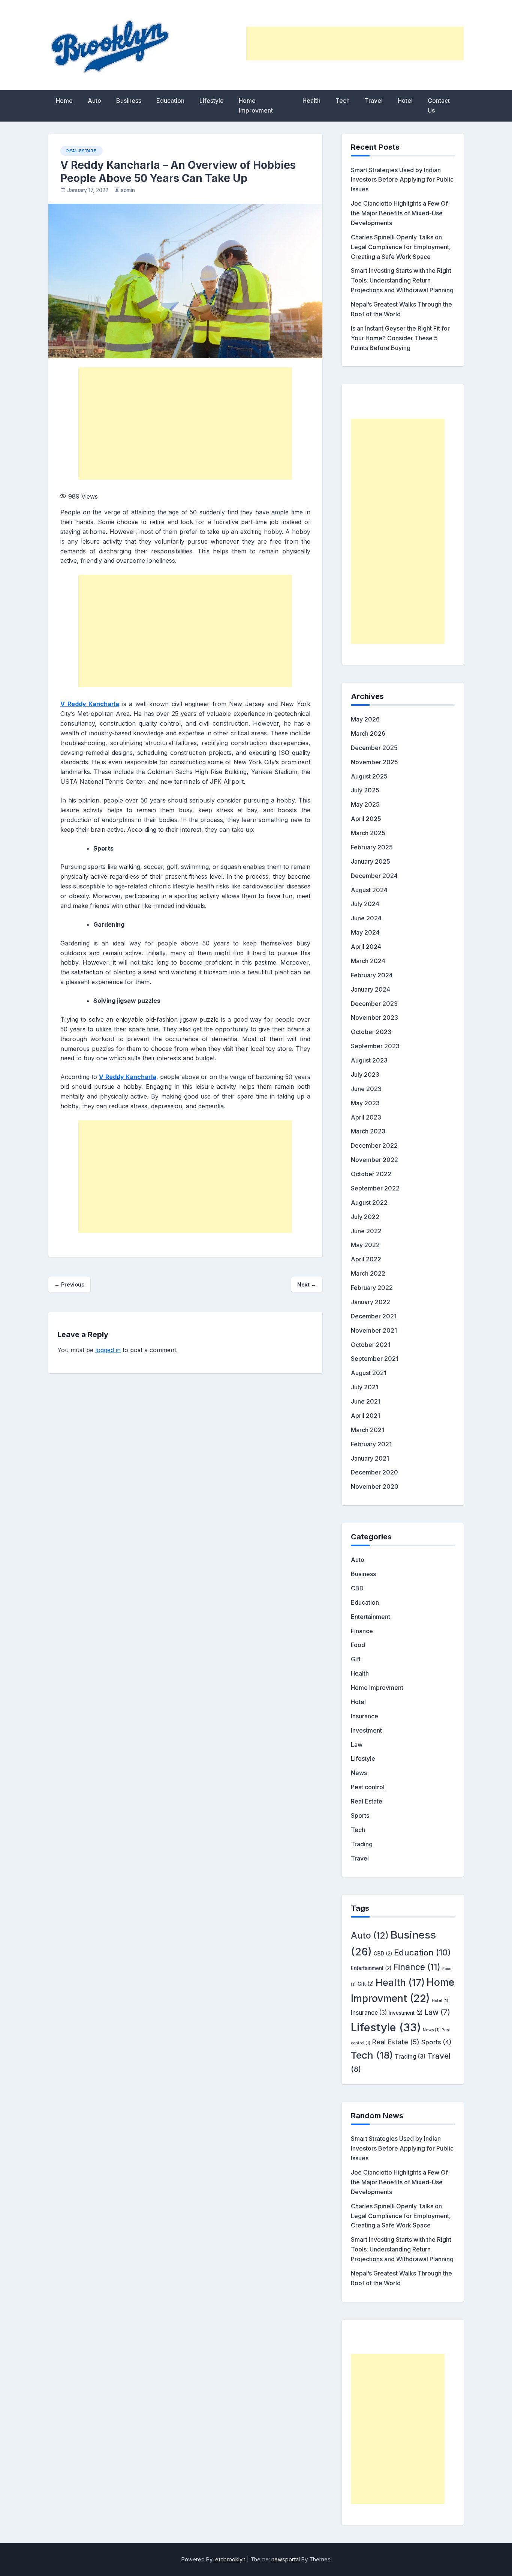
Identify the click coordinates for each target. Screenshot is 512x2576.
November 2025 (374, 762)
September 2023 (375, 1046)
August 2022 (369, 1202)
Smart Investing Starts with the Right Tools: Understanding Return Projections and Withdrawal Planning (402, 280)
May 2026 (365, 719)
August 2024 (369, 890)
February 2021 (371, 1444)
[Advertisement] (355, 44)
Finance (362, 1631)
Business (129, 101)
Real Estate (82, 151)
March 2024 (368, 961)
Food (358, 1645)
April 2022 (366, 1259)
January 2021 (370, 1458)
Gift (356, 1659)
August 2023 (369, 1060)
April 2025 (366, 819)
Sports (360, 1816)
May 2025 (365, 804)
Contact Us (439, 105)
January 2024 (371, 989)
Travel (374, 101)
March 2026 (368, 733)
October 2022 (371, 1174)
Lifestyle (212, 101)
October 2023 (371, 1032)
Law (357, 1745)
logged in (108, 1350)
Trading (362, 1844)
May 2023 (365, 1103)
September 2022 (375, 1188)
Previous (69, 1284)
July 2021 (365, 1387)
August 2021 (369, 1373)
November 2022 (374, 1160)
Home (64, 101)
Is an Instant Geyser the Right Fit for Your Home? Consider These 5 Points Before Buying (400, 338)
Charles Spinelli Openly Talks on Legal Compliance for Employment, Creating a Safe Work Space (401, 247)
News (359, 1773)
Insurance (365, 1716)
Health (311, 101)
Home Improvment (256, 105)
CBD (357, 1588)
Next (307, 1284)
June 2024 (366, 918)
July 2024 (365, 904)
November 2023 (374, 1017)
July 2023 (365, 1075)
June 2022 (366, 1231)
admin (128, 190)
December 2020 (374, 1472)
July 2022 (365, 1217)
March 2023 (368, 1131)
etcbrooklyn (230, 2559)
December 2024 (374, 876)
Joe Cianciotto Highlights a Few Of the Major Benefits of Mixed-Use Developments (399, 213)
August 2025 (369, 776)
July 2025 (365, 790)
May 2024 (365, 932)
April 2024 (366, 947)
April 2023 (366, 1117)
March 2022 (368, 1273)
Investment (366, 1730)
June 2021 (366, 1401)
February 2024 (372, 975)
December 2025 (374, 748)
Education (170, 101)
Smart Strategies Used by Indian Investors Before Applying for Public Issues (402, 180)
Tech (343, 101)
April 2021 (365, 1416)
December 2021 (374, 1316)
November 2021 (374, 1330)
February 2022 (372, 1288)
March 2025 (368, 833)
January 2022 (371, 1302)
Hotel (405, 101)
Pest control (368, 1787)
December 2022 (374, 1145)
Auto (94, 101)
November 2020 (375, 1486)
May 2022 (365, 1245)
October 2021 (371, 1345)
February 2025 (372, 847)
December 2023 (374, 1004)
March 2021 (368, 1430)
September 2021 (375, 1359)
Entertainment (371, 1617)
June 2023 (366, 1089)
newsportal (286, 2559)
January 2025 (371, 861)
